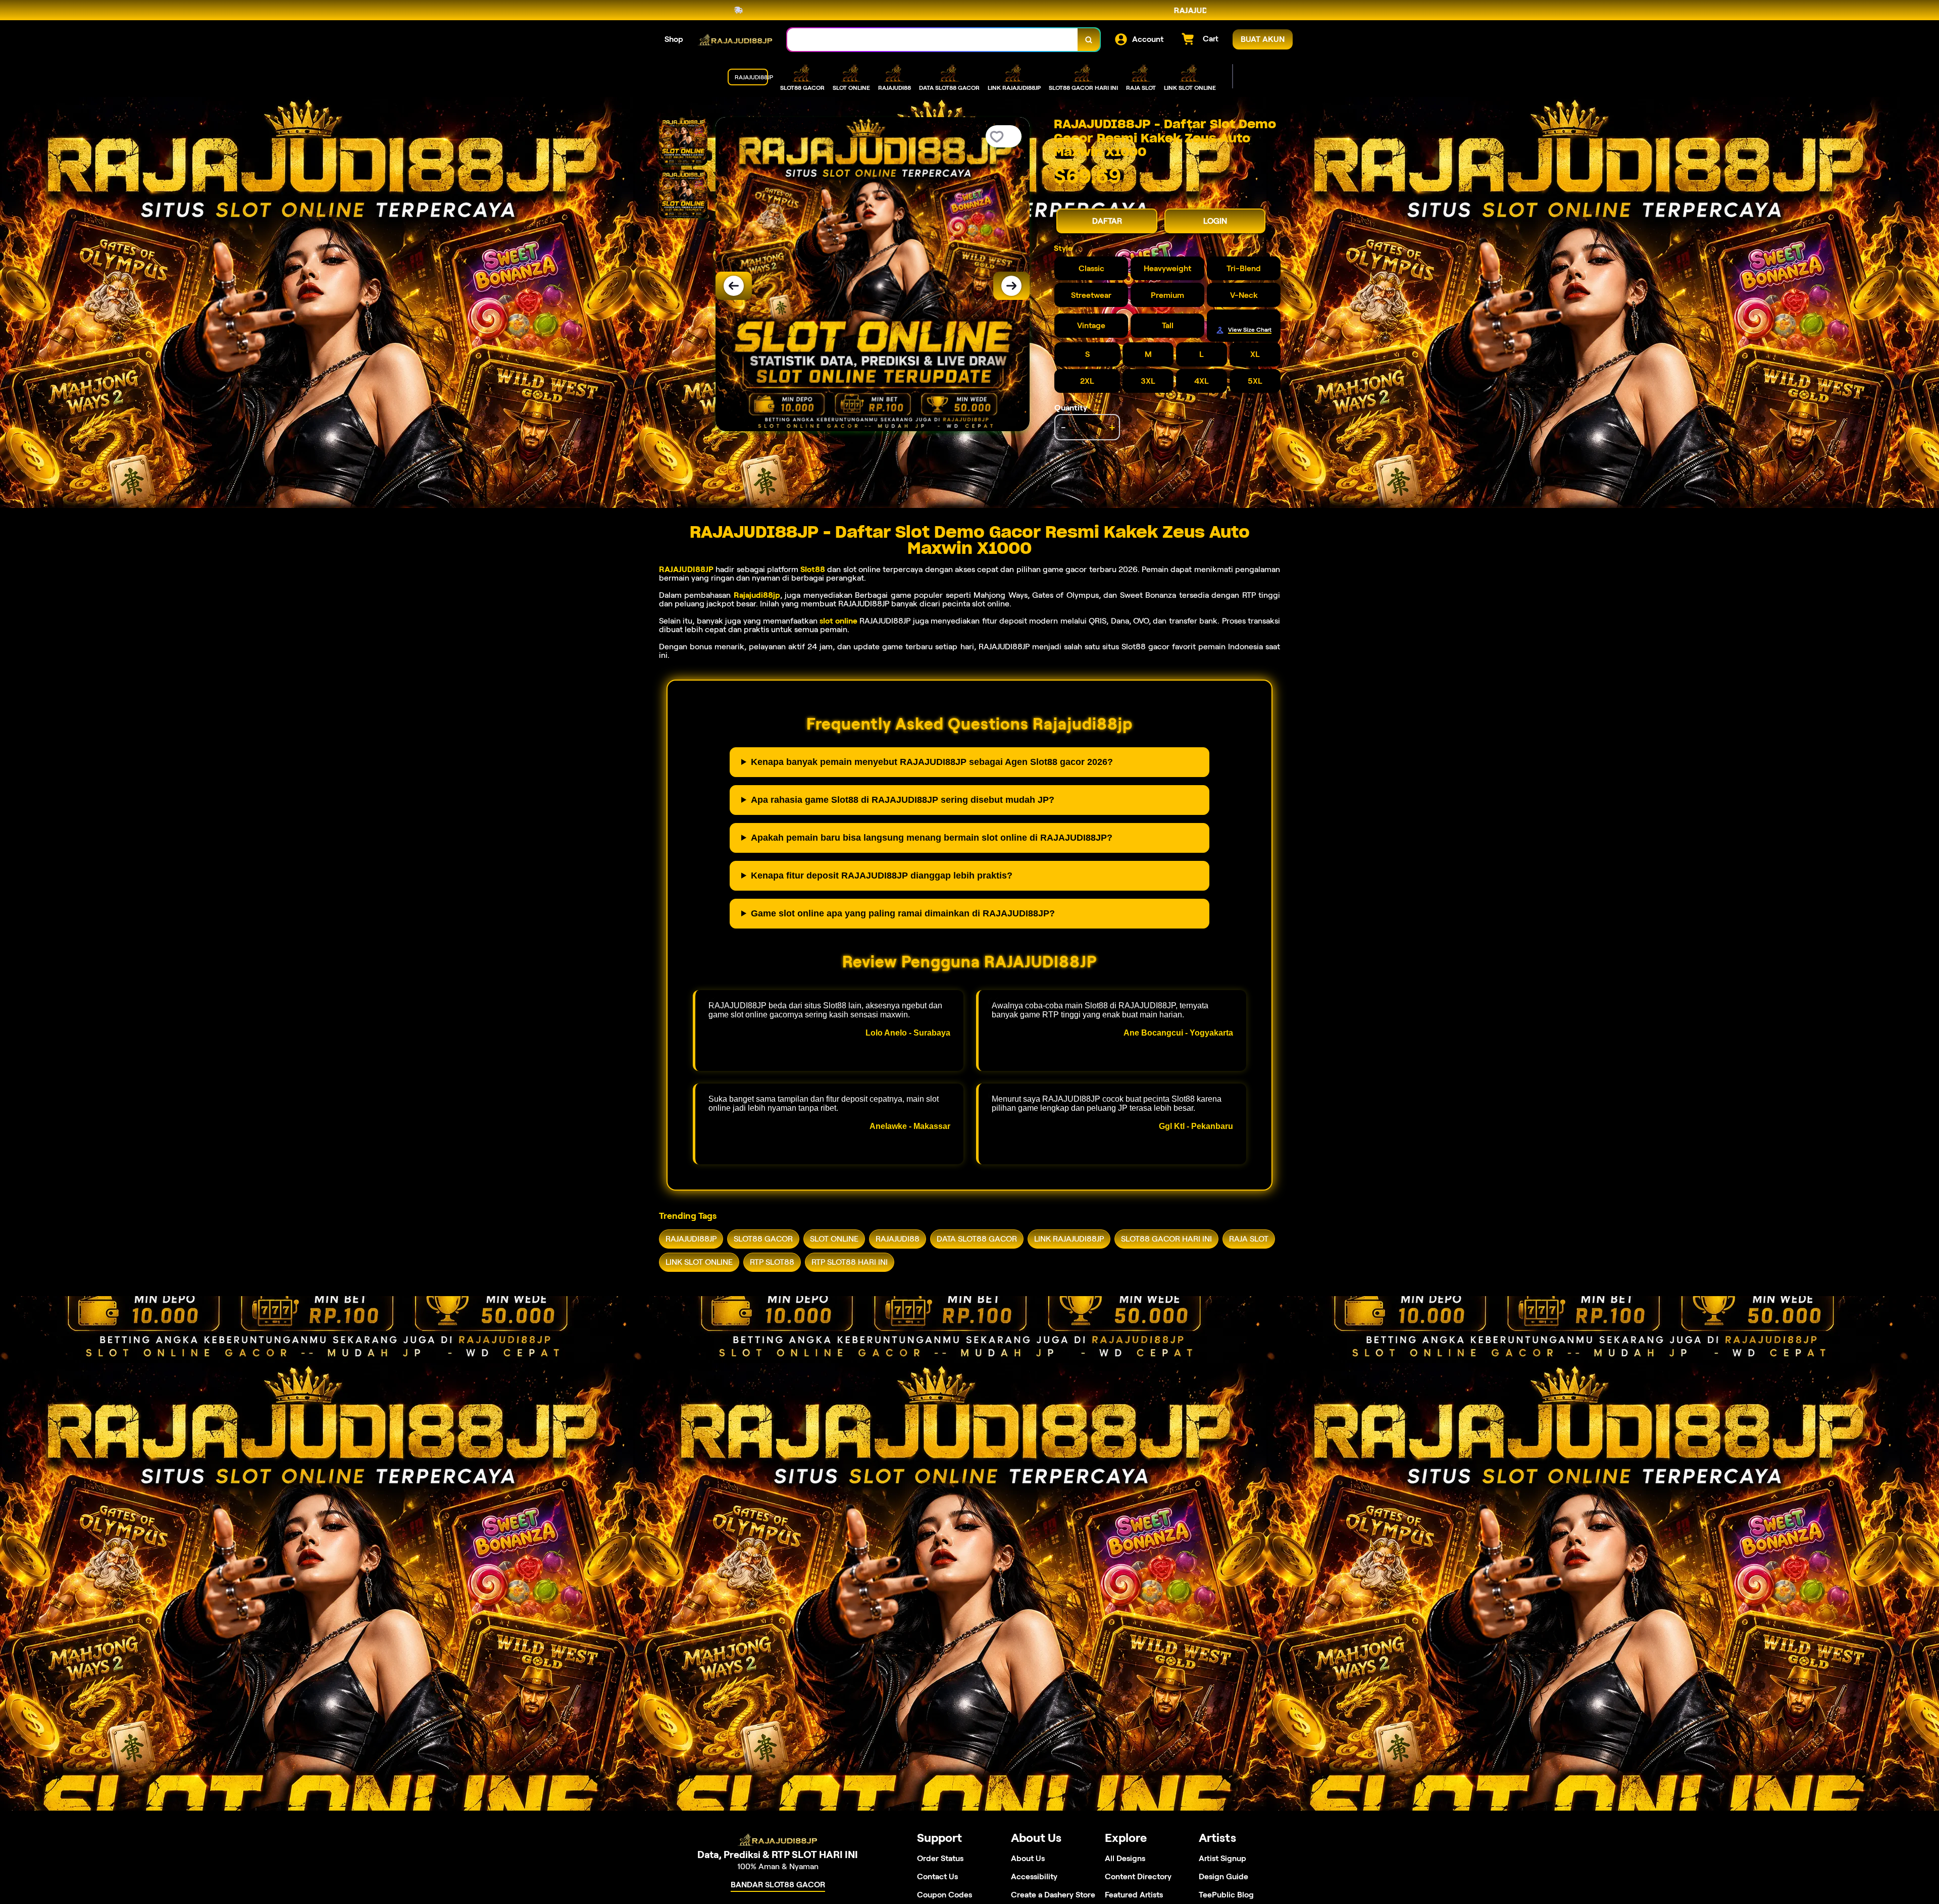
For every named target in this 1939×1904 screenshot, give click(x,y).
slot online (838, 621)
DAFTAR (1107, 221)
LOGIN (1215, 221)
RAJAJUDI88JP (686, 569)
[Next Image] (1011, 286)
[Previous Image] (734, 286)
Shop (674, 39)
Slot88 (813, 569)
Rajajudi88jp (757, 595)
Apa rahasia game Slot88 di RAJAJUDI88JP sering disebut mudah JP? (903, 800)
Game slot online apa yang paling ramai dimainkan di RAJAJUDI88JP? (903, 913)
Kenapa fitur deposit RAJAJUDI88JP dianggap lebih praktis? (882, 876)
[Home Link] (735, 40)
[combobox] (933, 40)
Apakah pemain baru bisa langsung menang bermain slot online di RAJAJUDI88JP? (932, 838)
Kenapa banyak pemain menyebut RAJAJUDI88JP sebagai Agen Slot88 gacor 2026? (932, 762)
